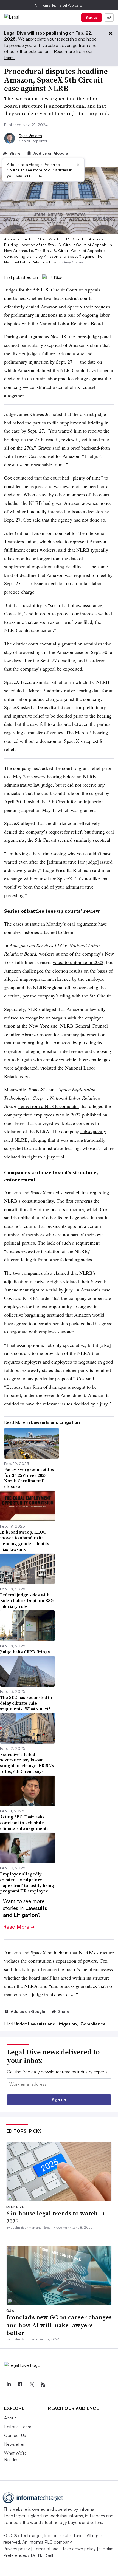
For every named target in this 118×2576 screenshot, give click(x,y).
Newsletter (14, 2444)
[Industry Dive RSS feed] (43, 2385)
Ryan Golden (30, 136)
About (10, 2418)
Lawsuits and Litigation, (54, 2024)
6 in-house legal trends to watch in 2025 (56, 2217)
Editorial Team (18, 2427)
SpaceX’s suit (42, 1089)
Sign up (92, 17)
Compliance (93, 2024)
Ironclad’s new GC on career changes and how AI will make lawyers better (59, 2325)
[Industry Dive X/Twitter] (32, 2385)
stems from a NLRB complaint (48, 1106)
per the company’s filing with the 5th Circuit (67, 996)
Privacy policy (17, 2549)
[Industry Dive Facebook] (20, 2385)
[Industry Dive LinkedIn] (9, 2385)
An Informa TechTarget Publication (59, 5)
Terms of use (46, 2549)
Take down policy (79, 2549)
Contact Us (15, 2435)
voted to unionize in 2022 (78, 962)
